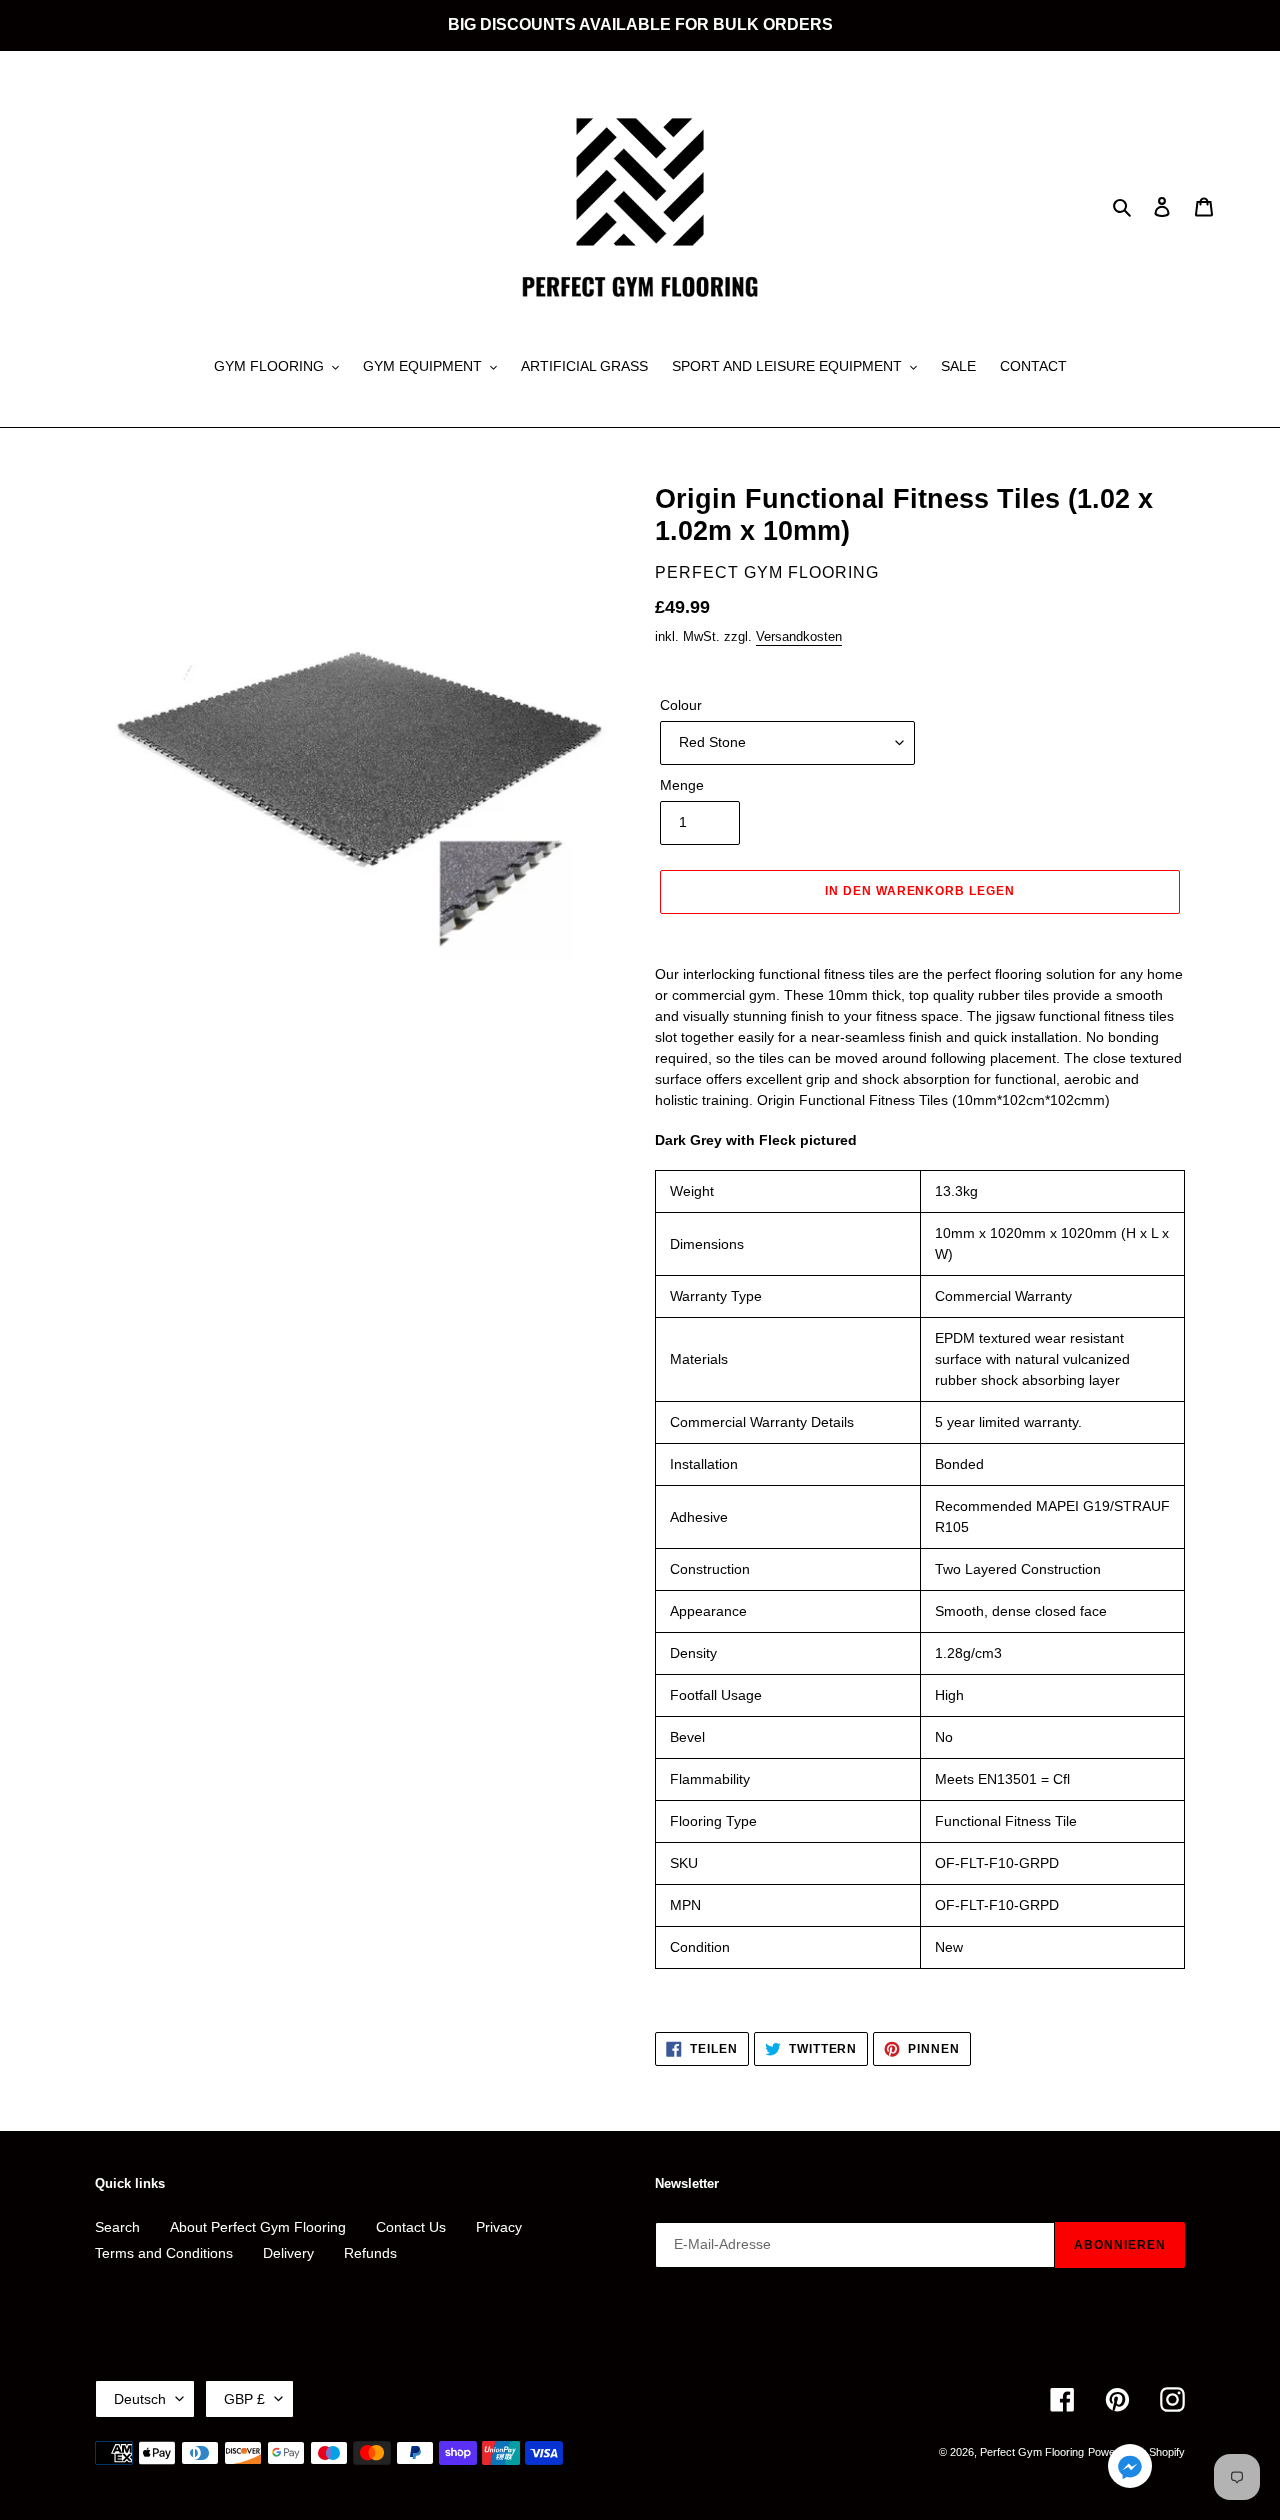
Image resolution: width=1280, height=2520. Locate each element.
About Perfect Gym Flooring (258, 2227)
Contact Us (411, 2227)
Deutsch (140, 2399)
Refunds (370, 2253)
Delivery (288, 2253)
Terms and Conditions (164, 2253)
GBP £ (244, 2399)
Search (117, 2227)
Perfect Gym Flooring (1032, 2452)
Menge (682, 785)
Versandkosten (799, 636)
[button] (1130, 2469)
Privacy (499, 2227)
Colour (681, 705)
